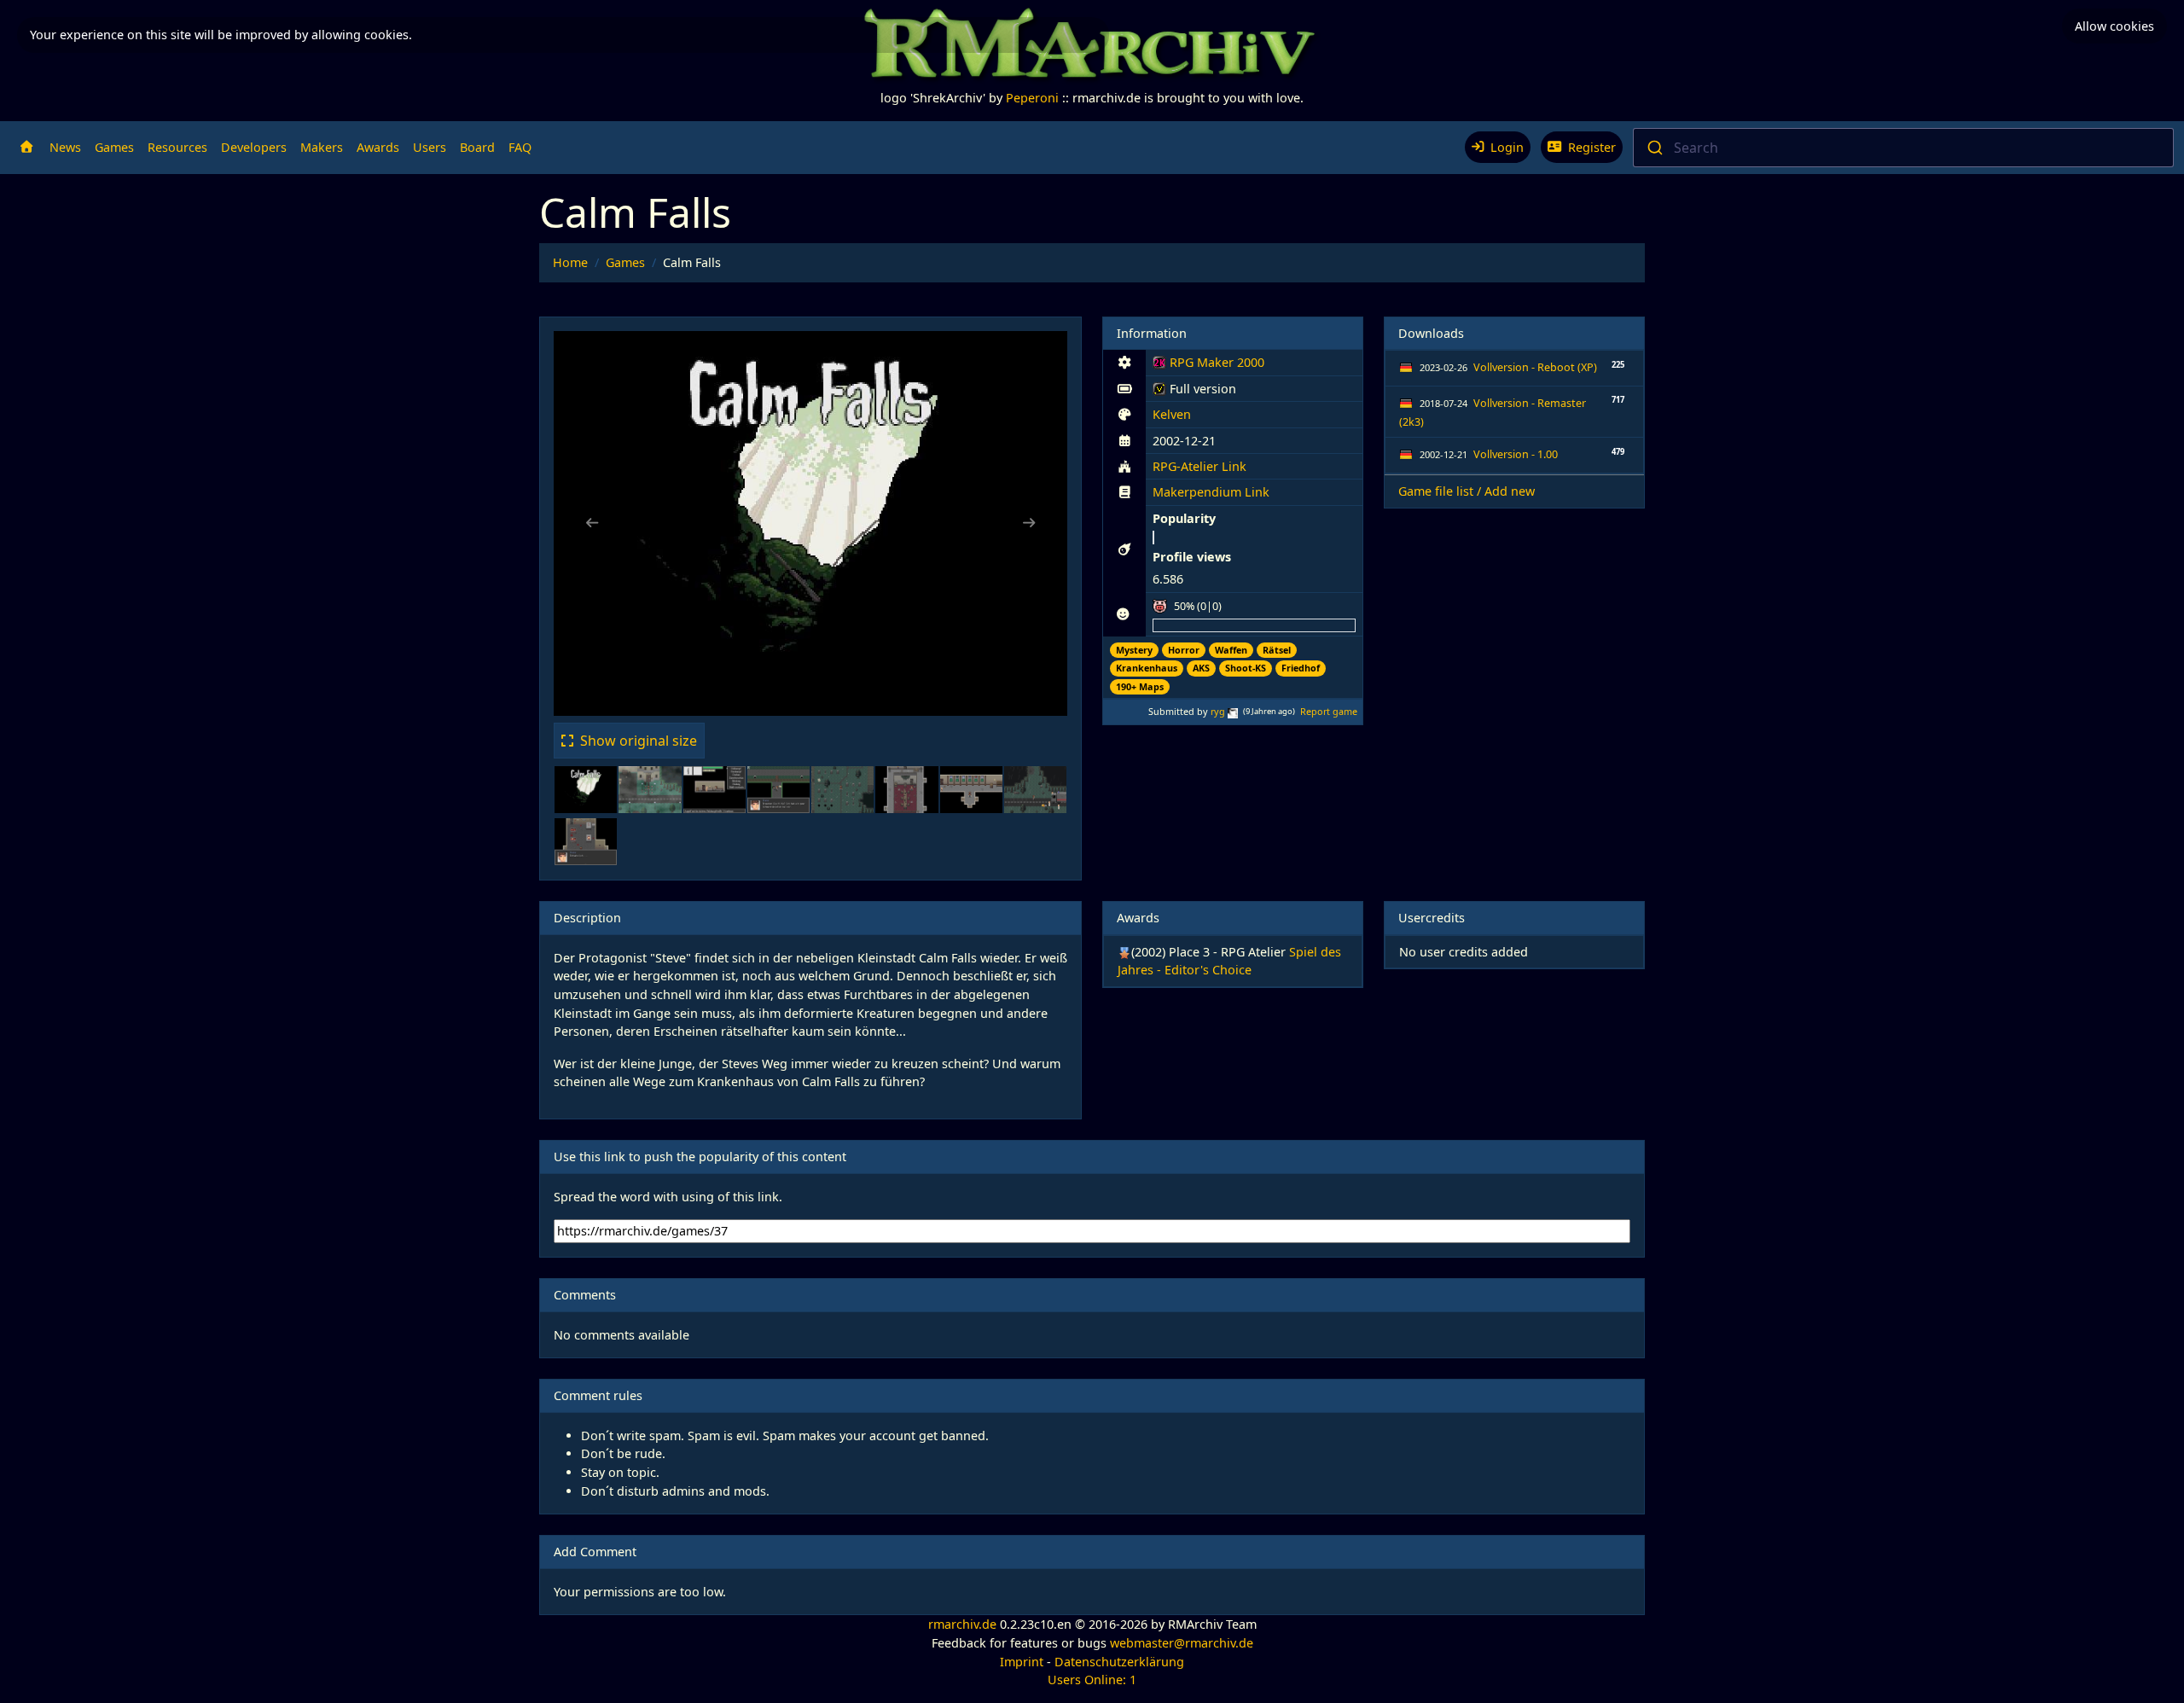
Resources (177, 147)
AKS (1201, 668)
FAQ (520, 147)
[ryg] (1233, 711)
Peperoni (1032, 98)
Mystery (1134, 650)
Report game (1329, 711)
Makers (322, 147)
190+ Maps (1140, 686)
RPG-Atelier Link (1199, 466)
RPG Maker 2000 (1208, 365)
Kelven (1172, 414)
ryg (1218, 711)
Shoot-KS (1246, 668)
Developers (254, 147)
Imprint (1022, 1662)
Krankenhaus (1147, 668)
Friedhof (1301, 668)
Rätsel (1277, 650)
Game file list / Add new (1467, 491)
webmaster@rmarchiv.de (1182, 1643)
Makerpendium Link (1211, 492)
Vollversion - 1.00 (1516, 454)
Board (477, 147)
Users (430, 147)
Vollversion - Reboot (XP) (1535, 367)
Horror (1184, 650)
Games (114, 147)
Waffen (1231, 650)
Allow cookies (2114, 26)
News (65, 147)
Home (570, 262)
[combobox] (1903, 148)
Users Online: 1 (1092, 1680)
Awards (378, 147)
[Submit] (1654, 148)
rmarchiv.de (962, 1624)
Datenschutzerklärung (1119, 1662)
